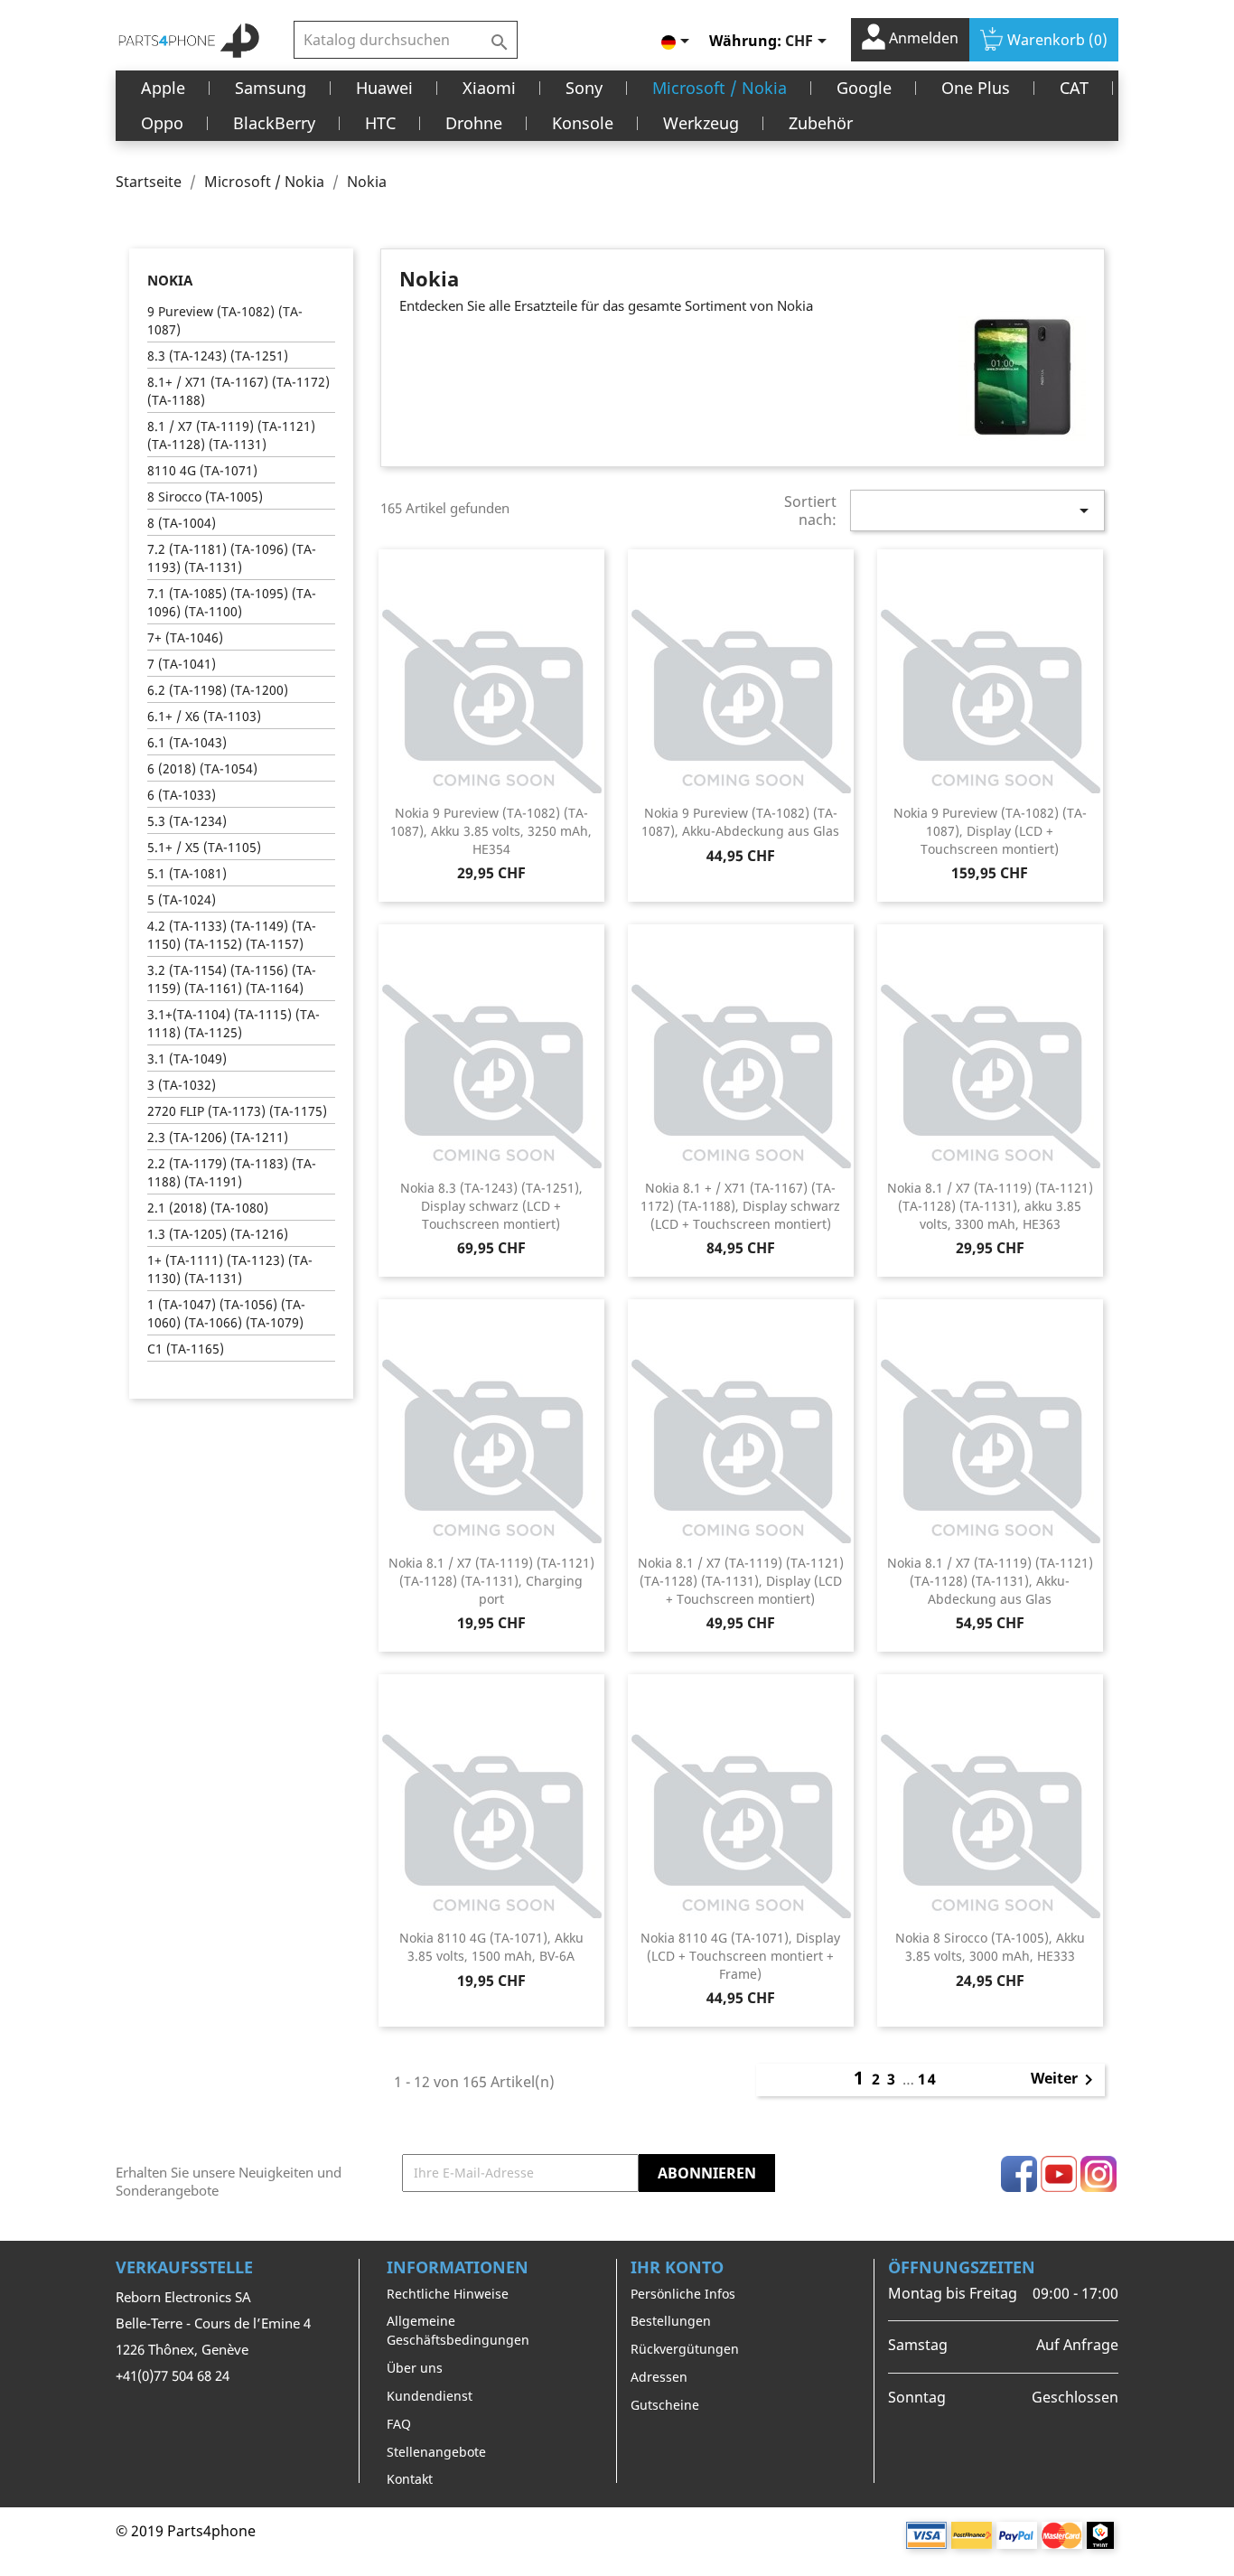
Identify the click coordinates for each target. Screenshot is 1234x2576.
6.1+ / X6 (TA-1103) (204, 716)
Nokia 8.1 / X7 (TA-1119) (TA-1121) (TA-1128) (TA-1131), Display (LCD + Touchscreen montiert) (741, 1581)
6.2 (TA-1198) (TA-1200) (218, 690)
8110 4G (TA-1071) (202, 470)
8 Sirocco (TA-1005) (205, 496)
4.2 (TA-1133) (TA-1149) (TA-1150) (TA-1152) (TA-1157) (232, 935)
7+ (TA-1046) (185, 637)
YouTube (1059, 2174)
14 (928, 2079)
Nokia (170, 280)
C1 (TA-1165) (186, 1349)
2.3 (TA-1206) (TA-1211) (218, 1137)
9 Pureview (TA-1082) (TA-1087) (225, 320)
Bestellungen (671, 2321)
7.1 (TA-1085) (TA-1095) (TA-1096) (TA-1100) (232, 602)
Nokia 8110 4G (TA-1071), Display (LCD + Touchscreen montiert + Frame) (740, 1956)
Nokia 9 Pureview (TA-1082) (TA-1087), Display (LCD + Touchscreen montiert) (990, 831)
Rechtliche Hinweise (448, 2294)
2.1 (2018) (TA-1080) (208, 1208)
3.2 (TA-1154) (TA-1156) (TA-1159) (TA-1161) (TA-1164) (232, 979)
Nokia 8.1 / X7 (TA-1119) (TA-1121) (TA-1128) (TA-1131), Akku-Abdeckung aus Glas (990, 1581)
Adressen (659, 2377)
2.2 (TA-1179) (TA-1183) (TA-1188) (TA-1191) (232, 1172)
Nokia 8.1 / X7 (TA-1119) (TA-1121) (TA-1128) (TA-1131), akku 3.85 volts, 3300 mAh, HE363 (990, 1206)
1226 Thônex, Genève (182, 2349)
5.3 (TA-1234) (187, 821)
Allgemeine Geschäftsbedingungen (458, 2330)
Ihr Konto (677, 2267)
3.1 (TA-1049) (187, 1059)
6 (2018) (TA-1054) (202, 768)
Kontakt (410, 2479)
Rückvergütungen (685, 2349)
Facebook (1019, 2174)
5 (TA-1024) (182, 899)
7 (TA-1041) (182, 664)
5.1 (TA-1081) (187, 873)
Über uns (415, 2368)
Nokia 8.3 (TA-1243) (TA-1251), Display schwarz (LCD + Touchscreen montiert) (491, 1206)
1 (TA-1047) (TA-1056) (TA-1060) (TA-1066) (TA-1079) (226, 1313)
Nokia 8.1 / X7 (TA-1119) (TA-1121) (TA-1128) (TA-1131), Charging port (491, 1581)
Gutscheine (665, 2405)
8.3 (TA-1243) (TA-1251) (218, 356)
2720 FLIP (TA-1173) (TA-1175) (237, 1111)
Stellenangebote (436, 2452)
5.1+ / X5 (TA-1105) (204, 847)
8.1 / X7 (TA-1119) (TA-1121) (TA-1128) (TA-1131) (231, 435)
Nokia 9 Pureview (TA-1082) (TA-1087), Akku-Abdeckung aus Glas (740, 822)
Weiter (1065, 2080)
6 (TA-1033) (182, 795)
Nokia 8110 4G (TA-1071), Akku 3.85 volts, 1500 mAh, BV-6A (491, 1947)
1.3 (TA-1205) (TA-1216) (218, 1234)
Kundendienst (430, 2396)
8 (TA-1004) (182, 523)
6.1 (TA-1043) (187, 742)
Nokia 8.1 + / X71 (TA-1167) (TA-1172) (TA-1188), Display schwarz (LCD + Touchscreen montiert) (740, 1206)
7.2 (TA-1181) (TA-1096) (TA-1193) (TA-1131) (232, 558)
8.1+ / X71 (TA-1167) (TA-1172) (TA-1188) (238, 391)
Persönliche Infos (683, 2294)
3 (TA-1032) (182, 1085)
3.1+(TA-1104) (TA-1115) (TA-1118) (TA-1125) (234, 1023)
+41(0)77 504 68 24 (173, 2375)
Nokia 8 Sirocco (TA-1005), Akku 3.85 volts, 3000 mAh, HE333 (990, 1947)
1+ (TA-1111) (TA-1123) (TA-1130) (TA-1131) (230, 1269)
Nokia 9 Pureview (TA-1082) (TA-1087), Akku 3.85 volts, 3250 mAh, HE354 (491, 831)
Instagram (1098, 2174)
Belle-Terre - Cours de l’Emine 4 (213, 2323)
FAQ (399, 2424)
